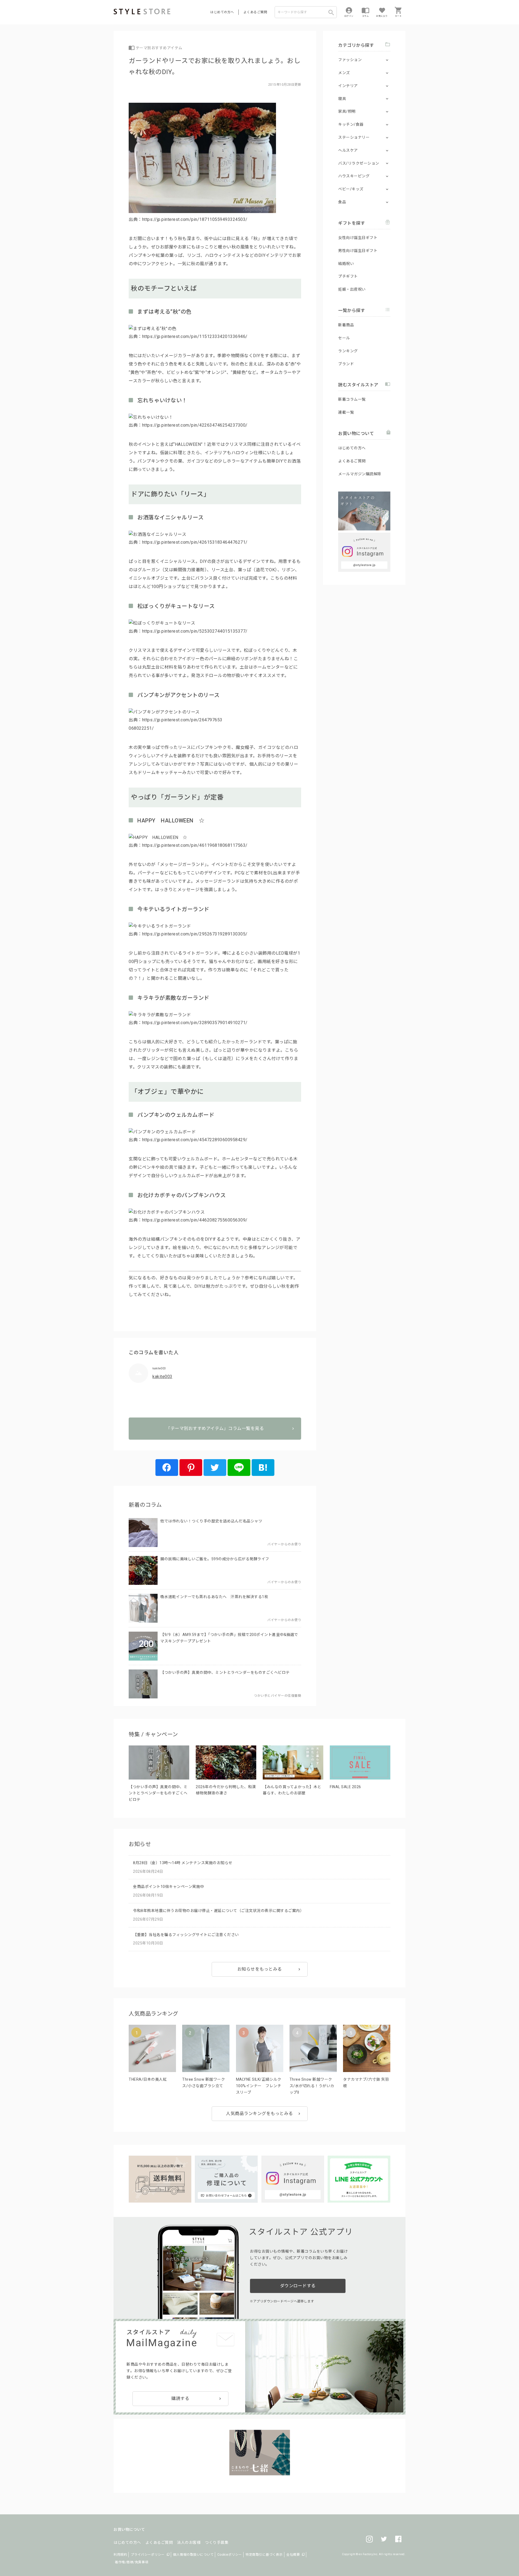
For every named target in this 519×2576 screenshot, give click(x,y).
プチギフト (348, 276)
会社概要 (293, 2555)
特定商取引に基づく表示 (264, 2555)
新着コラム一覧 (352, 399)
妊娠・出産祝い (352, 289)
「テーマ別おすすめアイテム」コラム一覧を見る (215, 1428)
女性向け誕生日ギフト (358, 238)
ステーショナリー (354, 137)
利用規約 (120, 2555)
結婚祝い (346, 264)
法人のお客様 (189, 2542)
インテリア (348, 86)
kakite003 (162, 1377)
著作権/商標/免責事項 (132, 2562)
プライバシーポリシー (148, 2555)
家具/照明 (347, 111)
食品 (342, 202)
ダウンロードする (298, 2286)
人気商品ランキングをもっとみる (259, 2114)
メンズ (344, 73)
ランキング (348, 351)
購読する (180, 2399)
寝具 (342, 99)
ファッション (350, 60)
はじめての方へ (222, 12)
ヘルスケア (348, 150)
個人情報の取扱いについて (193, 2555)
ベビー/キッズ (351, 189)
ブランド (346, 364)
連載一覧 (346, 412)
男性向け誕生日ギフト (358, 251)
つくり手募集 (217, 2542)
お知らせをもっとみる (260, 1969)
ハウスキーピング (354, 176)
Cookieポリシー (230, 2555)
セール (344, 338)
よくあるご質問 (255, 12)
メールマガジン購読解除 (360, 474)
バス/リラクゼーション (359, 163)
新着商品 (346, 325)
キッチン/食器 (351, 124)
